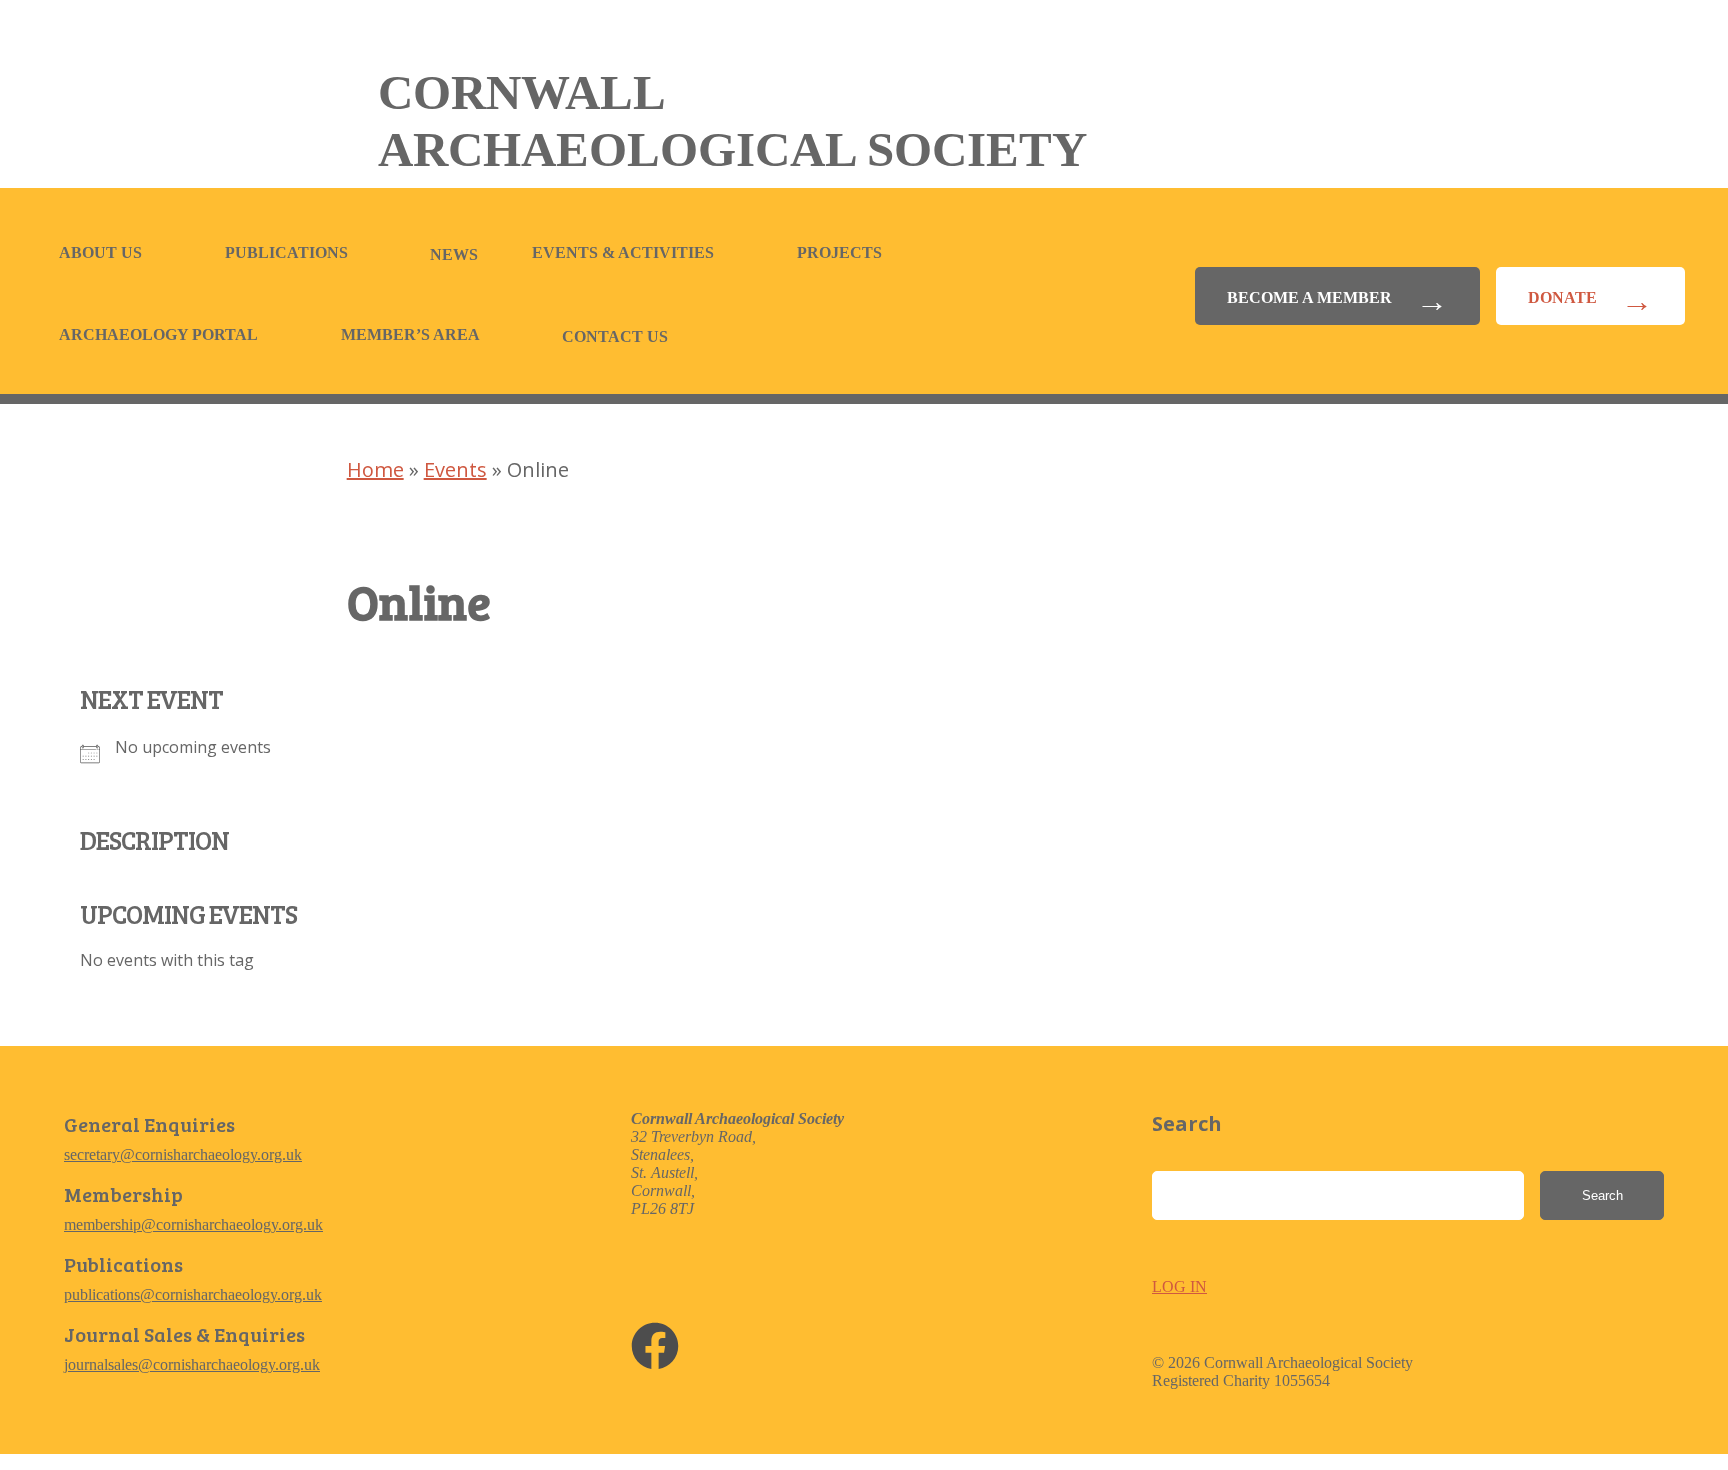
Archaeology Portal (158, 334)
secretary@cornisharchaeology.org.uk (183, 1154)
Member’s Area (410, 334)
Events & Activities (623, 252)
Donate (1562, 297)
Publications (286, 252)
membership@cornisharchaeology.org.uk (193, 1224)
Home (375, 469)
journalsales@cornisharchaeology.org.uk (192, 1364)
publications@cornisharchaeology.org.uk (193, 1294)
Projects (839, 252)
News (454, 254)
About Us (100, 252)
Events (455, 469)
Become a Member (1309, 297)
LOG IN (1179, 1286)
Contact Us (615, 336)
